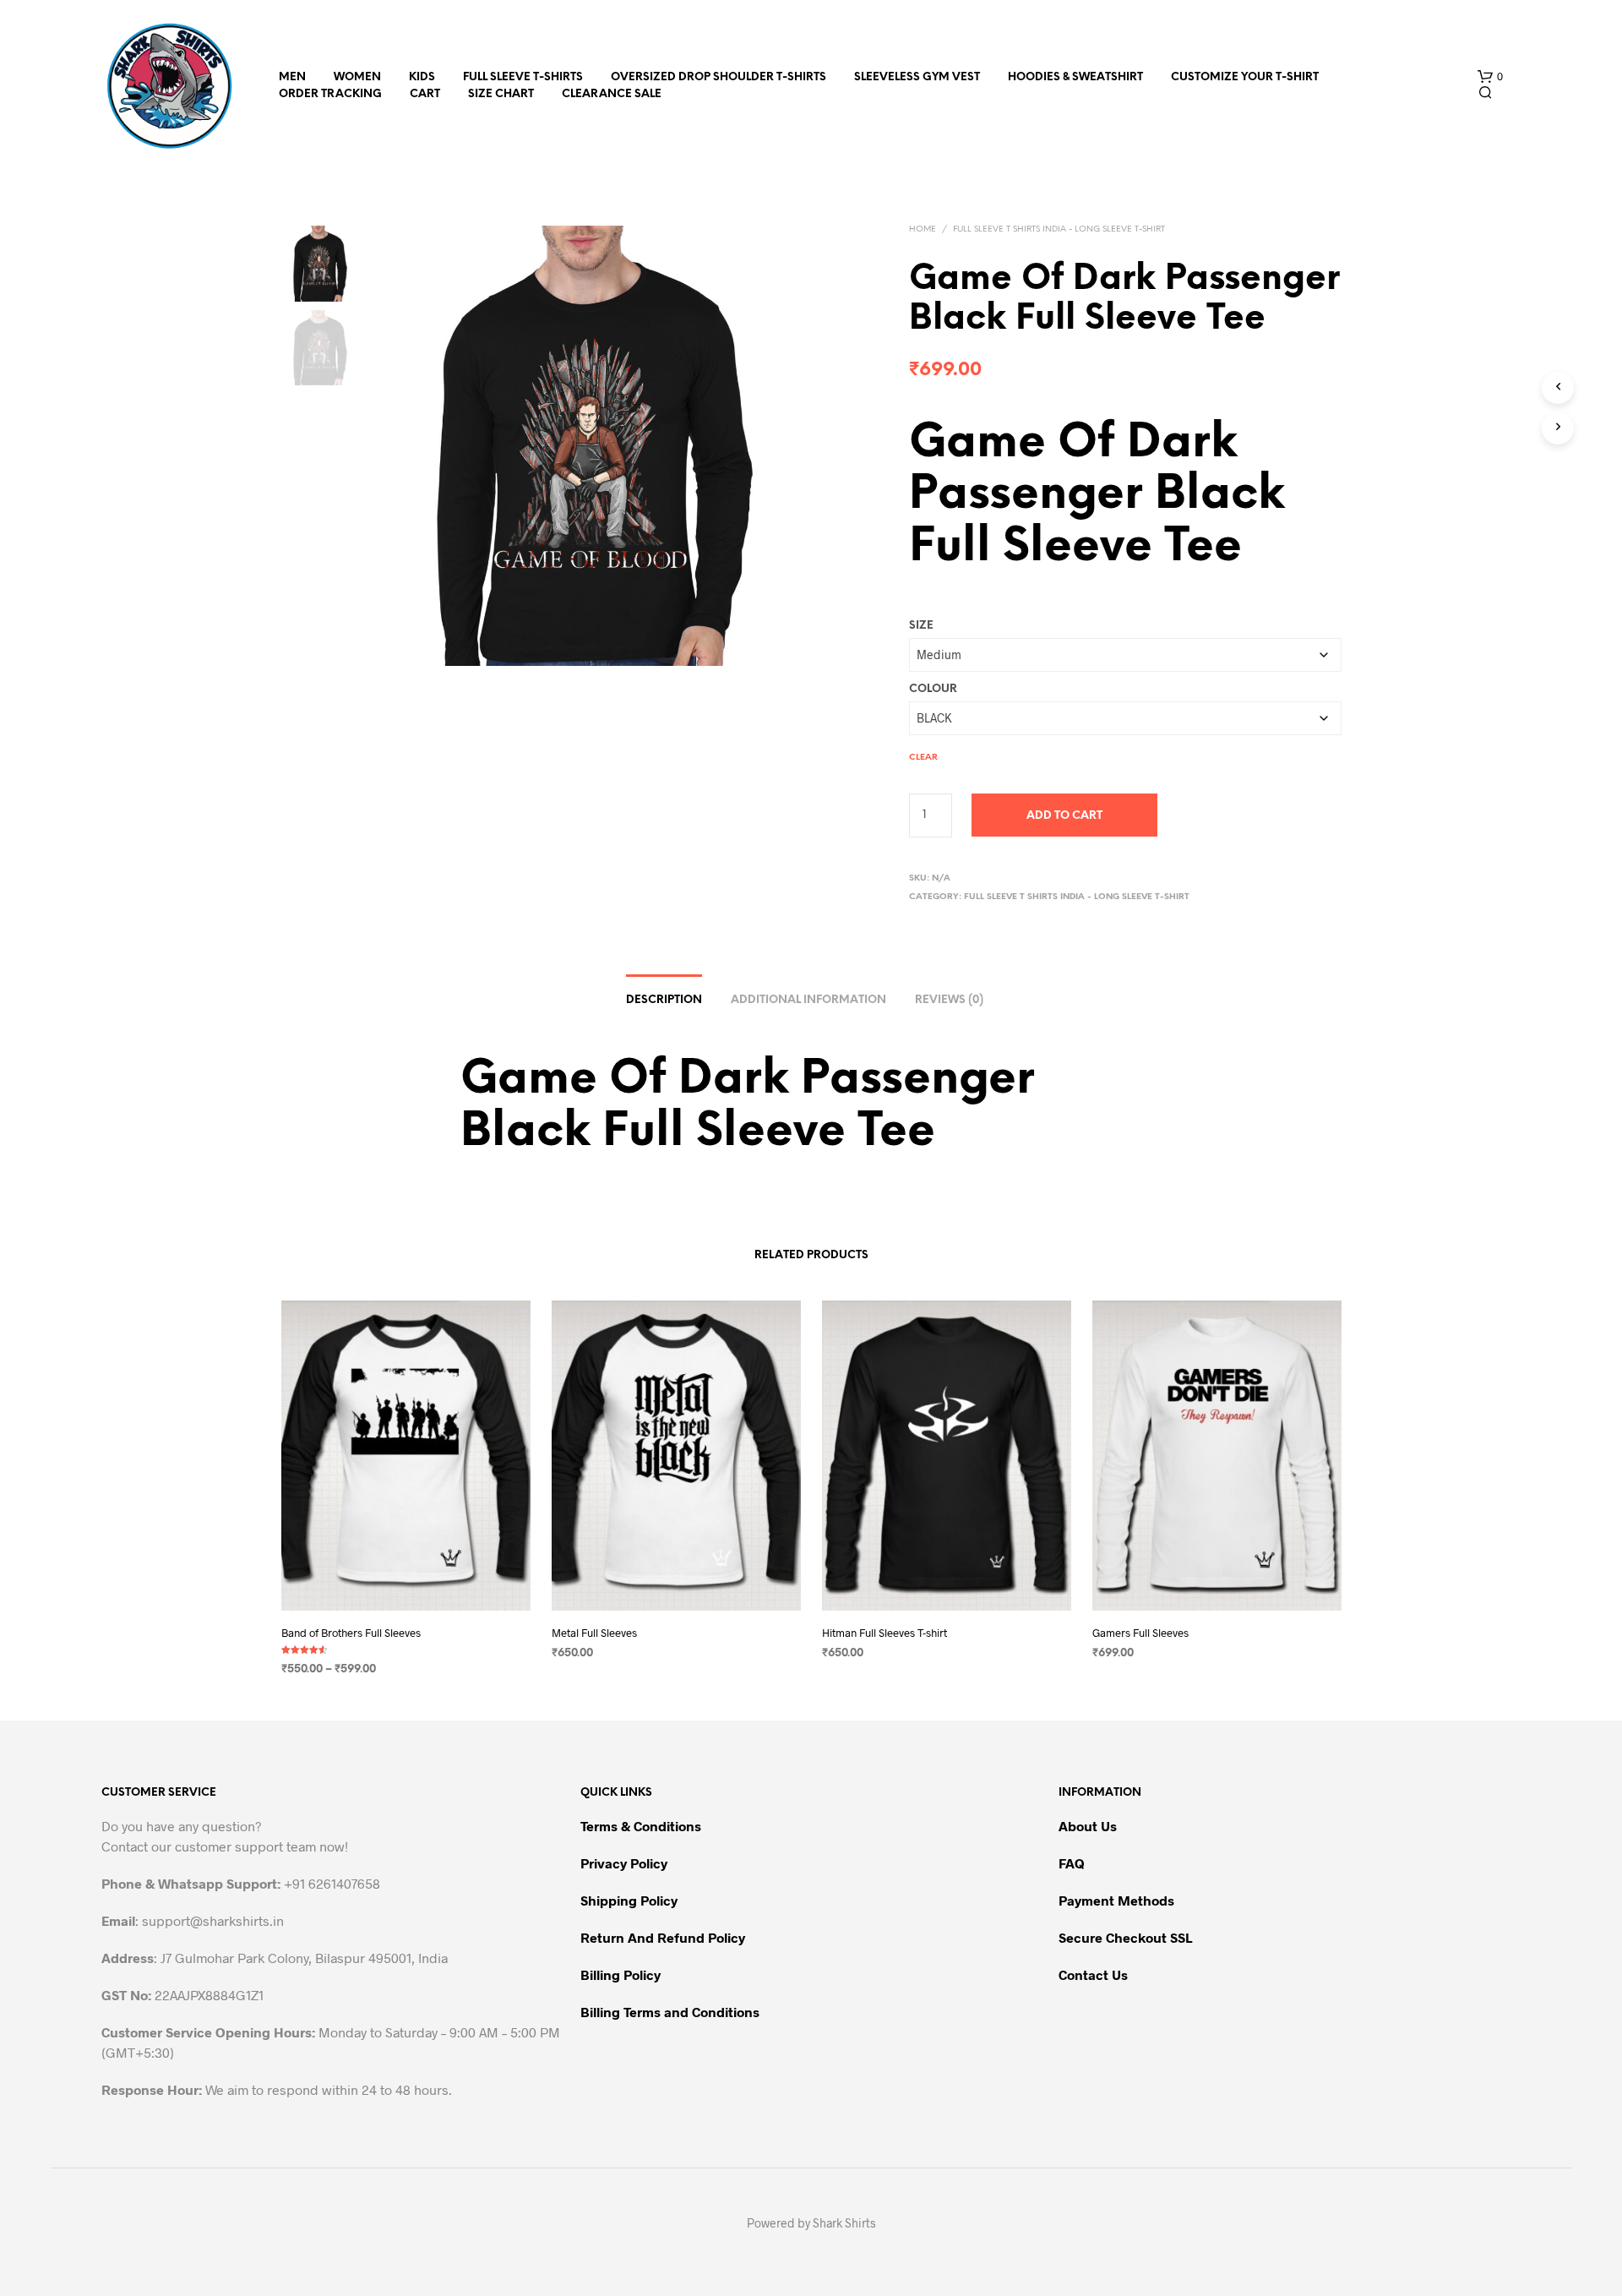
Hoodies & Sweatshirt (1075, 77)
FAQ (1072, 1863)
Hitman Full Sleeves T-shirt (884, 1633)
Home (923, 229)
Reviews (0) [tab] (949, 1000)
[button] (1490, 77)
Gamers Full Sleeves (1140, 1633)
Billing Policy (620, 1974)
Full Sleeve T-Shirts (523, 77)
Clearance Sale (612, 94)
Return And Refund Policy (663, 1937)
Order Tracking (330, 94)
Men (292, 77)
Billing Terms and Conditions (670, 2012)
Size (921, 626)
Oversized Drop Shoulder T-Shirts (718, 77)
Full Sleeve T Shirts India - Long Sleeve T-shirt (1059, 229)
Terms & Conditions (641, 1826)
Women (357, 77)
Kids (422, 77)
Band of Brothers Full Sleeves (351, 1633)
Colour (933, 689)
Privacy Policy (624, 1863)
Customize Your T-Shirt (1245, 77)
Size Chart (501, 94)
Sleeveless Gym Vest (917, 77)
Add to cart (1064, 816)
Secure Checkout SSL (1125, 1937)
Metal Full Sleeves (594, 1633)
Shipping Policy (629, 1900)
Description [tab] (664, 1000)
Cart (425, 94)
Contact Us (1093, 1974)
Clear (923, 758)
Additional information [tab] (808, 1000)
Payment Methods (1116, 1900)
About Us (1088, 1826)
